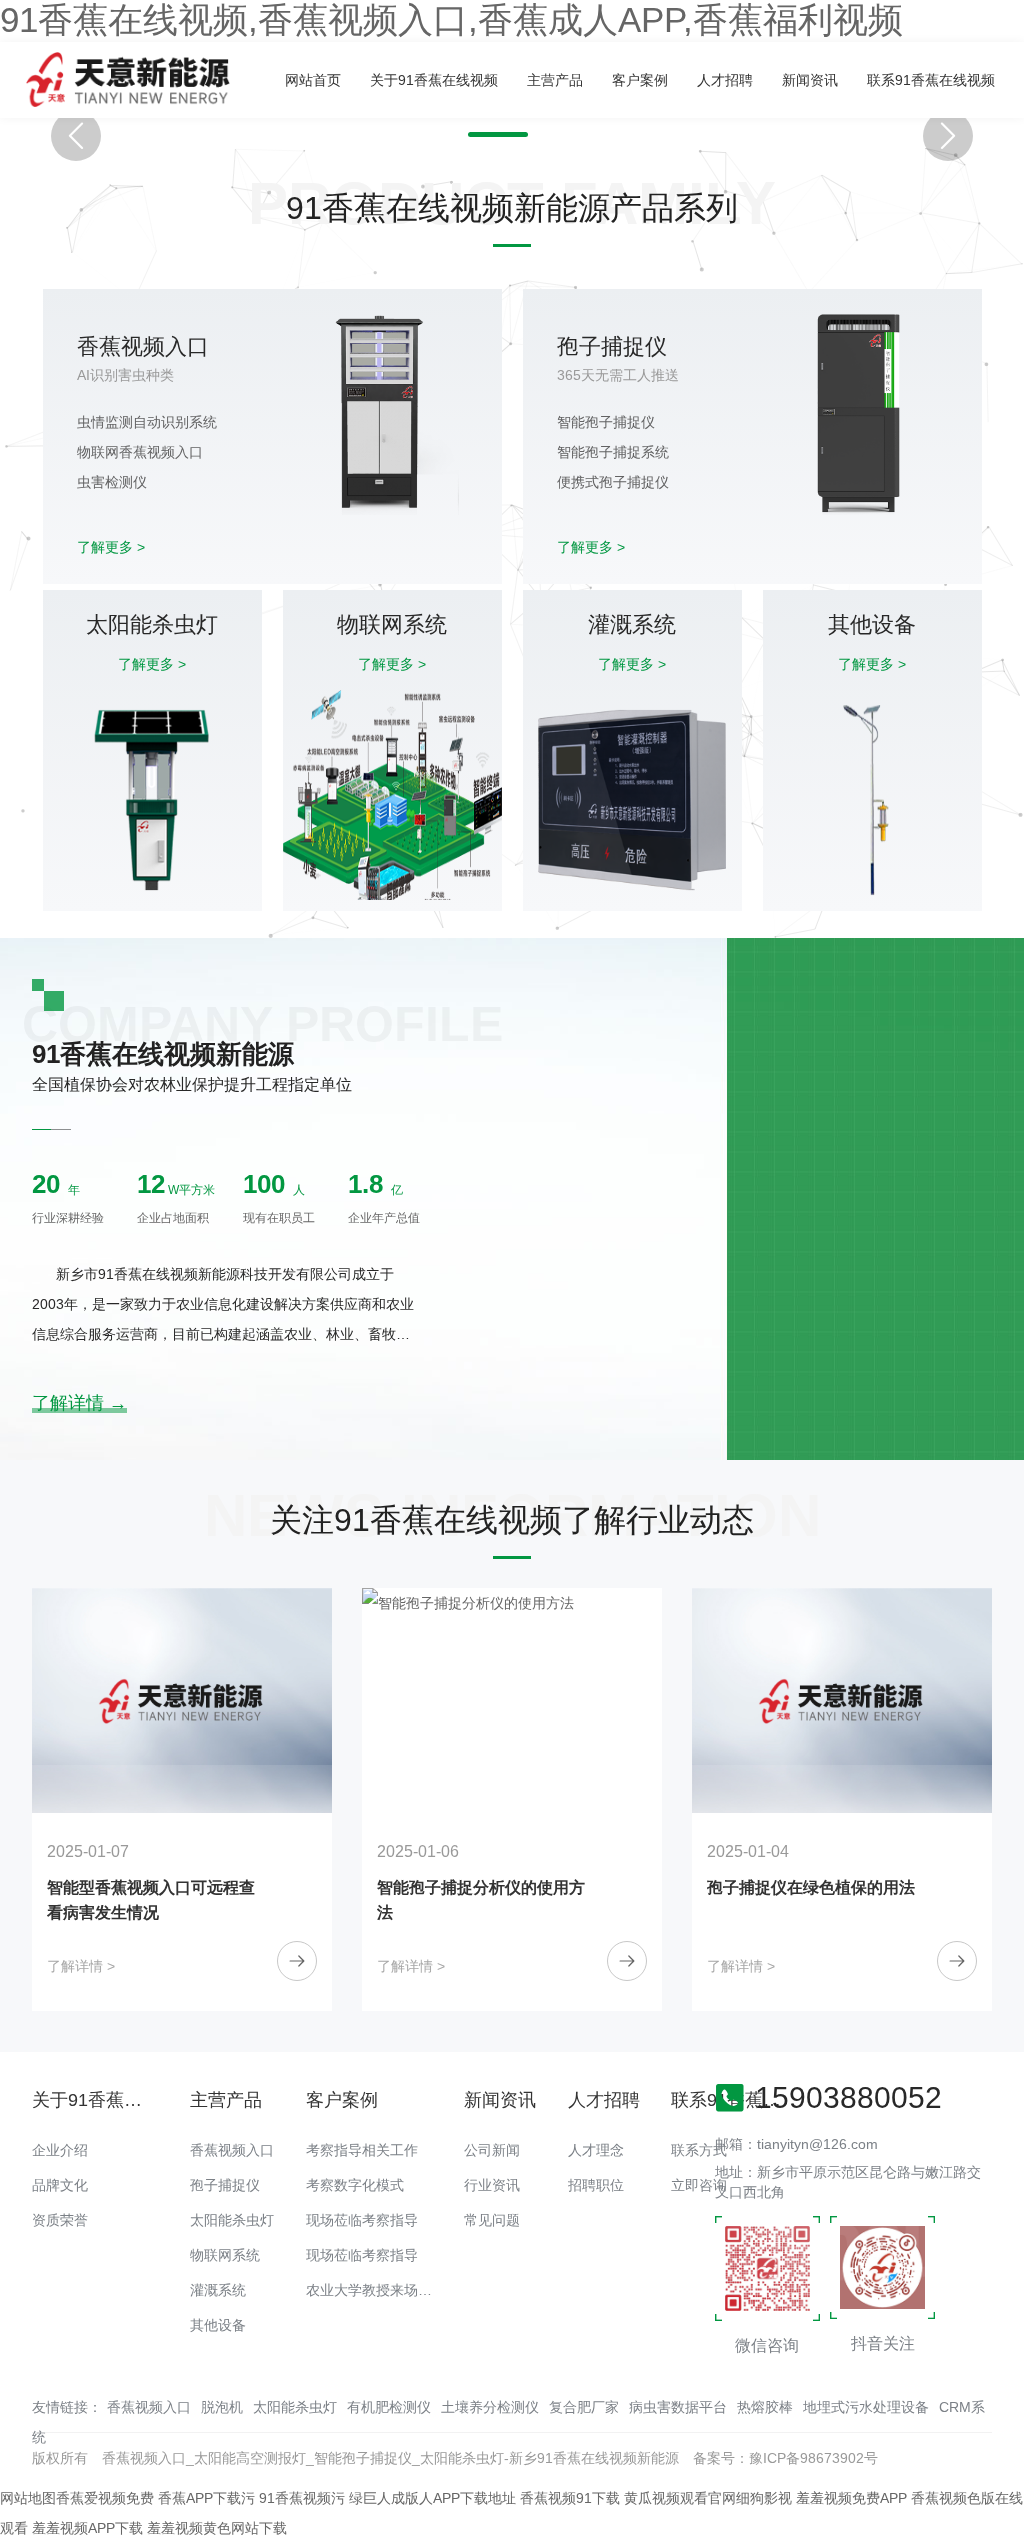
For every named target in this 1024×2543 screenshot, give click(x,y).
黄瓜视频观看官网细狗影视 (708, 2498)
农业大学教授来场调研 (376, 2290)
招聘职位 (596, 2185)
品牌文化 (60, 2185)
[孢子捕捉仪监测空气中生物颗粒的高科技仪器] (842, 1700)
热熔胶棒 (765, 2407)
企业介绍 (60, 2150)
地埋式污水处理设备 (866, 2407)
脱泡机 (222, 2407)
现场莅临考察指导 (362, 2220)
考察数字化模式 (355, 2185)
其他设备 (218, 2325)
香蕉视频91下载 (570, 2498)
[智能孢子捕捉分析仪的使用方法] (182, 1700)
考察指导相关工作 (362, 2150)
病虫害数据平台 (678, 2407)
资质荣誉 (60, 2220)
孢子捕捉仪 (225, 2185)
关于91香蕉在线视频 (434, 80)
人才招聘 (725, 80)
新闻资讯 (810, 80)
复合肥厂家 (584, 2407)
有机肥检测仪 (389, 2407)
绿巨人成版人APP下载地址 (432, 2498)
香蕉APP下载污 (206, 2498)
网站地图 (28, 2498)
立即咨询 (699, 2185)
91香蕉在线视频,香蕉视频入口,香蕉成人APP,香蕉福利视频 (451, 20)
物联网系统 (225, 2255)
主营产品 (555, 80)
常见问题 (492, 2220)
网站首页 (313, 80)
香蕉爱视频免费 (105, 2498)
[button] (498, 134)
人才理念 (596, 2150)
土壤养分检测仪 (490, 2407)
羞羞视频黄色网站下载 (217, 2528)
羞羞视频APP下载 (87, 2528)
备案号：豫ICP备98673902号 (785, 2458)
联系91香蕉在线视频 (931, 80)
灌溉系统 (218, 2290)
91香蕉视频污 (302, 2498)
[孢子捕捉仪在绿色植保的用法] (512, 1700)
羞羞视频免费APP (851, 2498)
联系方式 (699, 2150)
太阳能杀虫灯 (232, 2220)
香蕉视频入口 (232, 2150)
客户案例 (640, 80)
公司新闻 (492, 2150)
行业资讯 (492, 2185)
